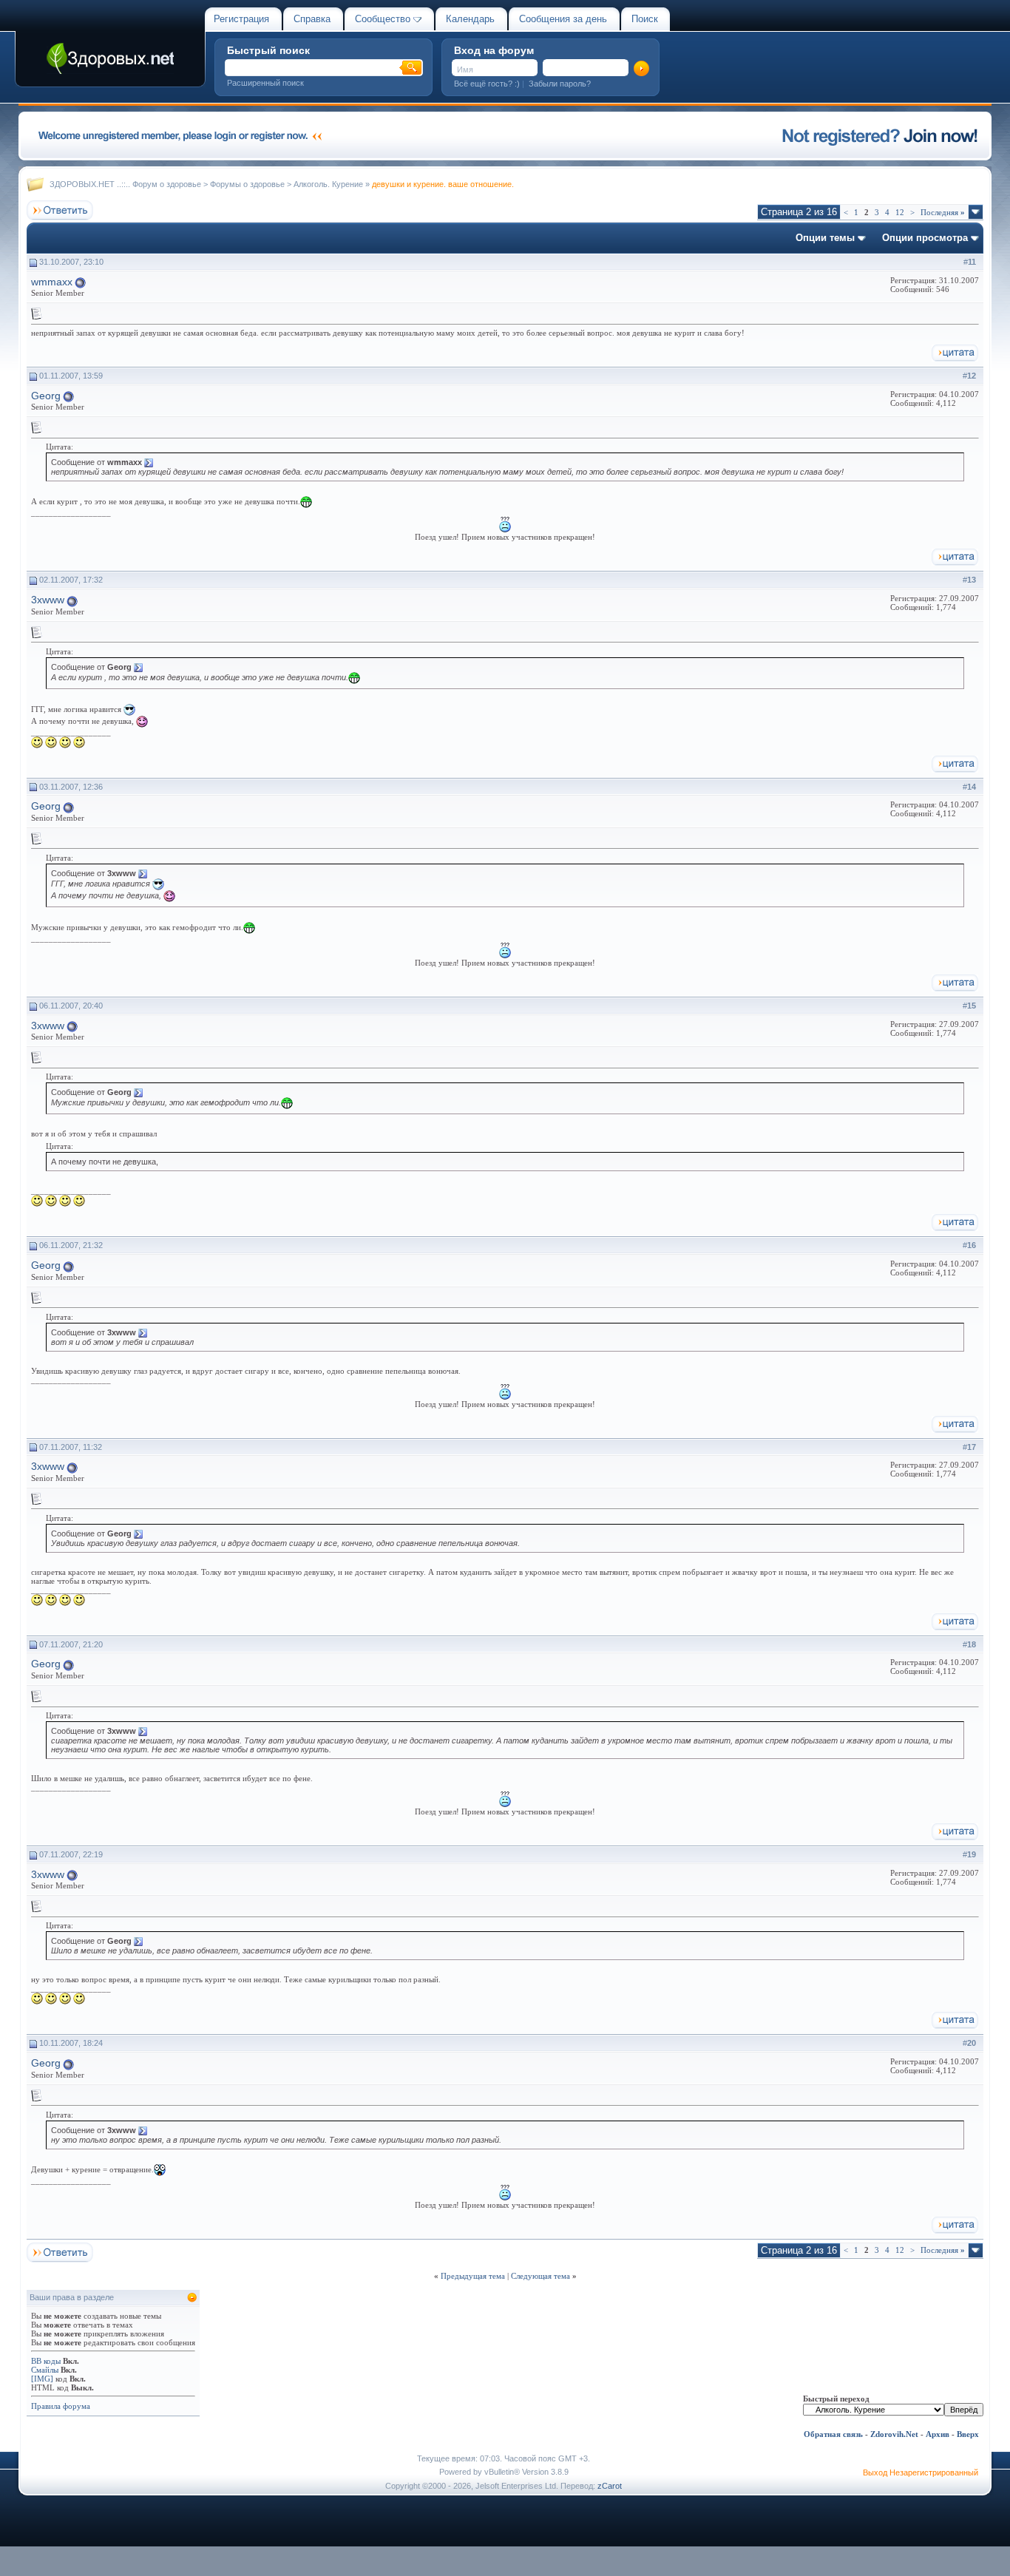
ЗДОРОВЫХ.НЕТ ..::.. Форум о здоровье (125, 184)
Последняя (943, 212)
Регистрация (241, 19)
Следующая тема (540, 2276)
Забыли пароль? (560, 84)
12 (900, 212)
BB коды (46, 2361)
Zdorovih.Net (894, 2434)
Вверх (968, 2434)
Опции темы (825, 238)
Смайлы (45, 2370)
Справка (312, 19)
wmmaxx (52, 282)
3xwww (48, 600)
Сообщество (383, 19)
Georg (46, 396)
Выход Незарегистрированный (921, 2472)
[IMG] (42, 2379)
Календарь (470, 19)
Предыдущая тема (473, 2276)
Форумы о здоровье (247, 184)
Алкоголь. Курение (328, 184)
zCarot (610, 2486)
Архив (938, 2434)
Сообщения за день (563, 19)
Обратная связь (833, 2434)
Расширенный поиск (265, 83)
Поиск (645, 19)
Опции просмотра (925, 238)
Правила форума (61, 2406)
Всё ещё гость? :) (487, 84)
